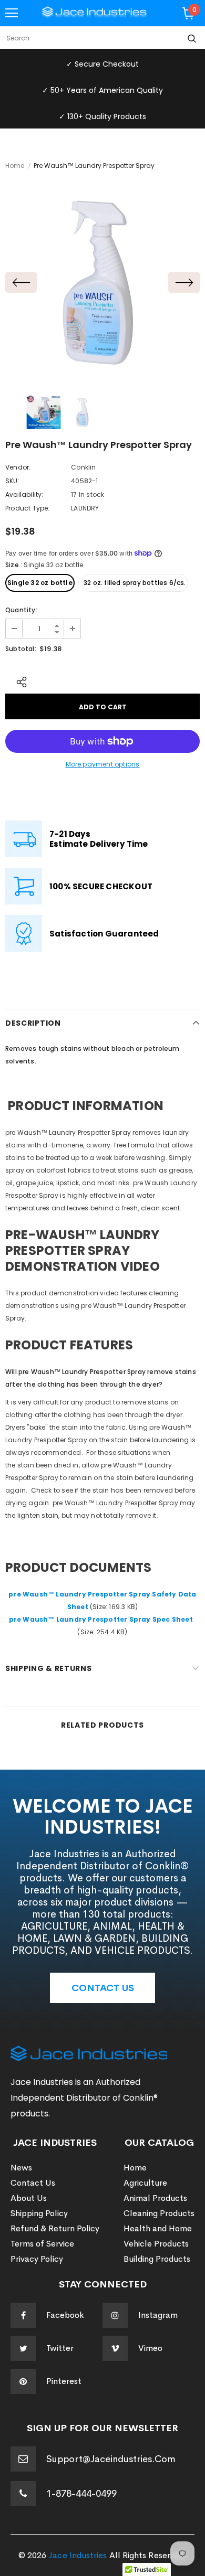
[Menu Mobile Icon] (12, 13)
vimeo (150, 2348)
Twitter (60, 2348)
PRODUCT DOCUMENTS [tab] (80, 1568)
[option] (102, 282)
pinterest (64, 2381)
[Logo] (94, 13)
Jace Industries (78, 2555)
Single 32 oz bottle (40, 583)
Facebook (65, 2315)
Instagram (158, 2315)
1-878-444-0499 (81, 2494)
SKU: (12, 481)
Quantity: (21, 610)
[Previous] (21, 282)
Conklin (83, 467)
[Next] (184, 282)
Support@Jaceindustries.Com (111, 2459)
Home (15, 166)
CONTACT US (103, 1988)
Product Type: (28, 508)
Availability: (24, 494)
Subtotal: (21, 649)
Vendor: (18, 467)
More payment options (103, 764)
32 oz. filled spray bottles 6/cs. (135, 583)
